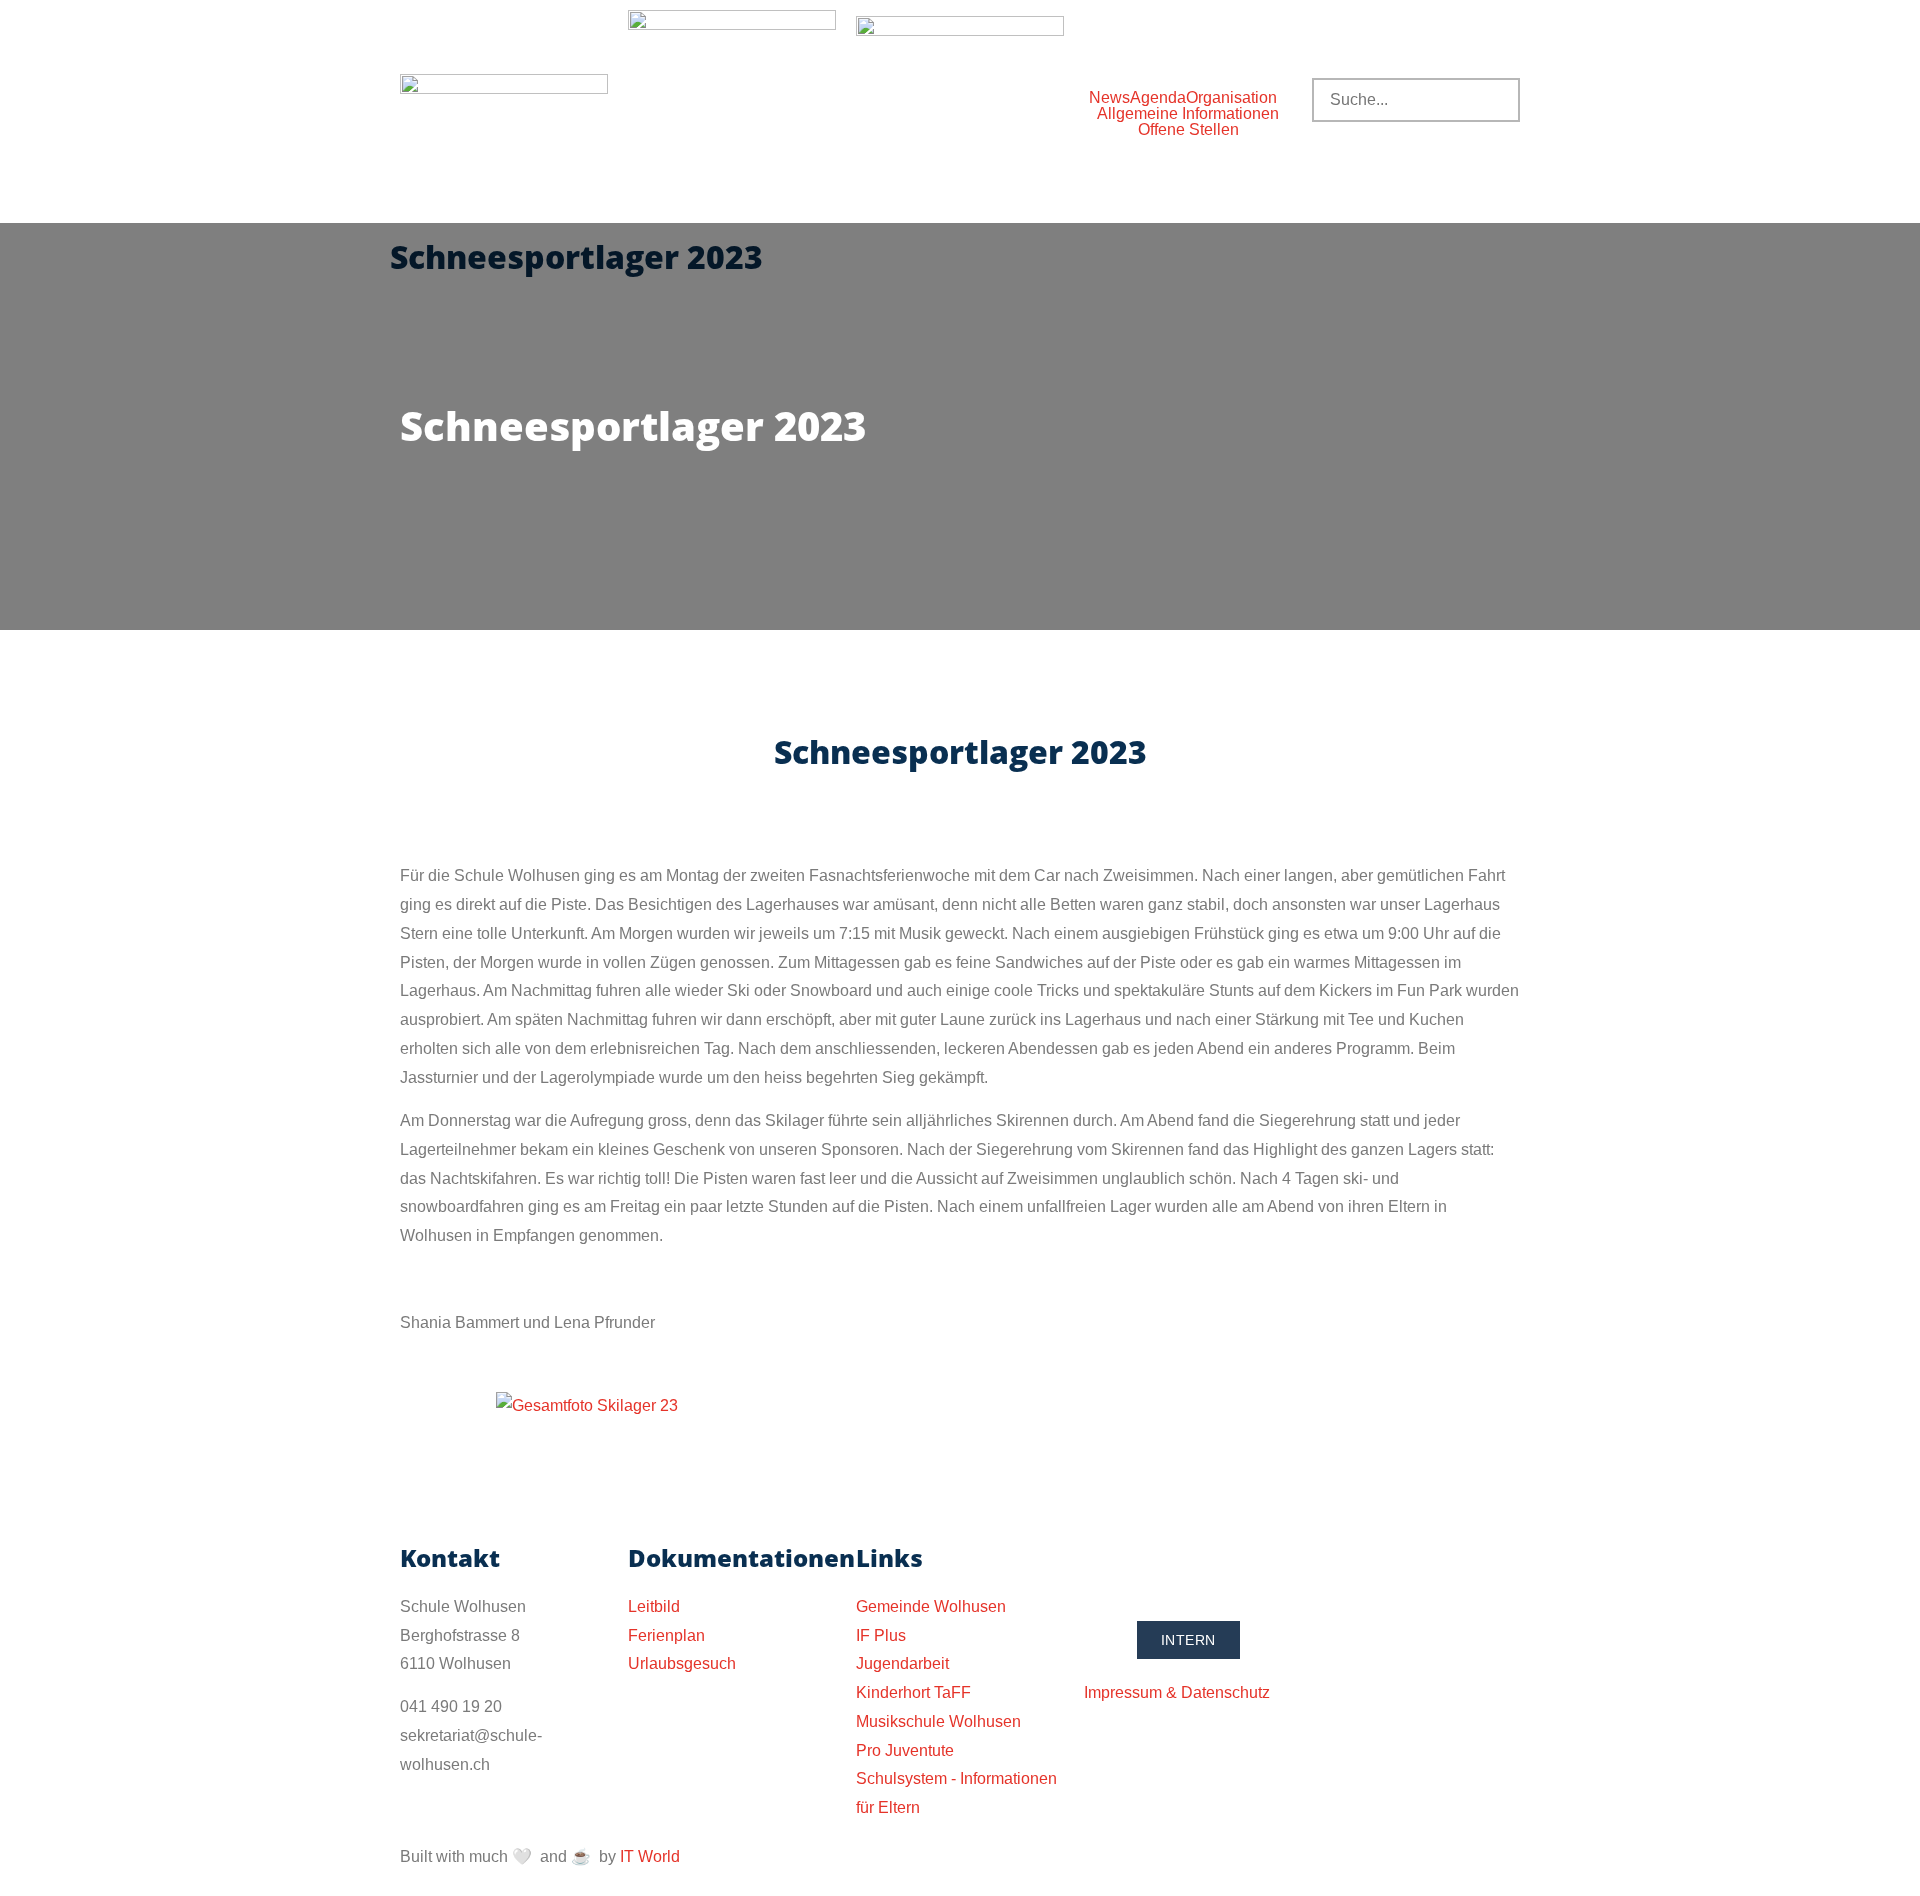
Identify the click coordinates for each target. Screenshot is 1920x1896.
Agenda (1158, 98)
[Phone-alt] (1109, 1567)
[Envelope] (1163, 1567)
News (1109, 98)
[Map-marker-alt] (1217, 1567)
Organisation (1231, 98)
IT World (650, 1856)
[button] (1236, 98)
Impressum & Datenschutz (1177, 1692)
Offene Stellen (1188, 130)
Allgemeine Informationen (1188, 114)
